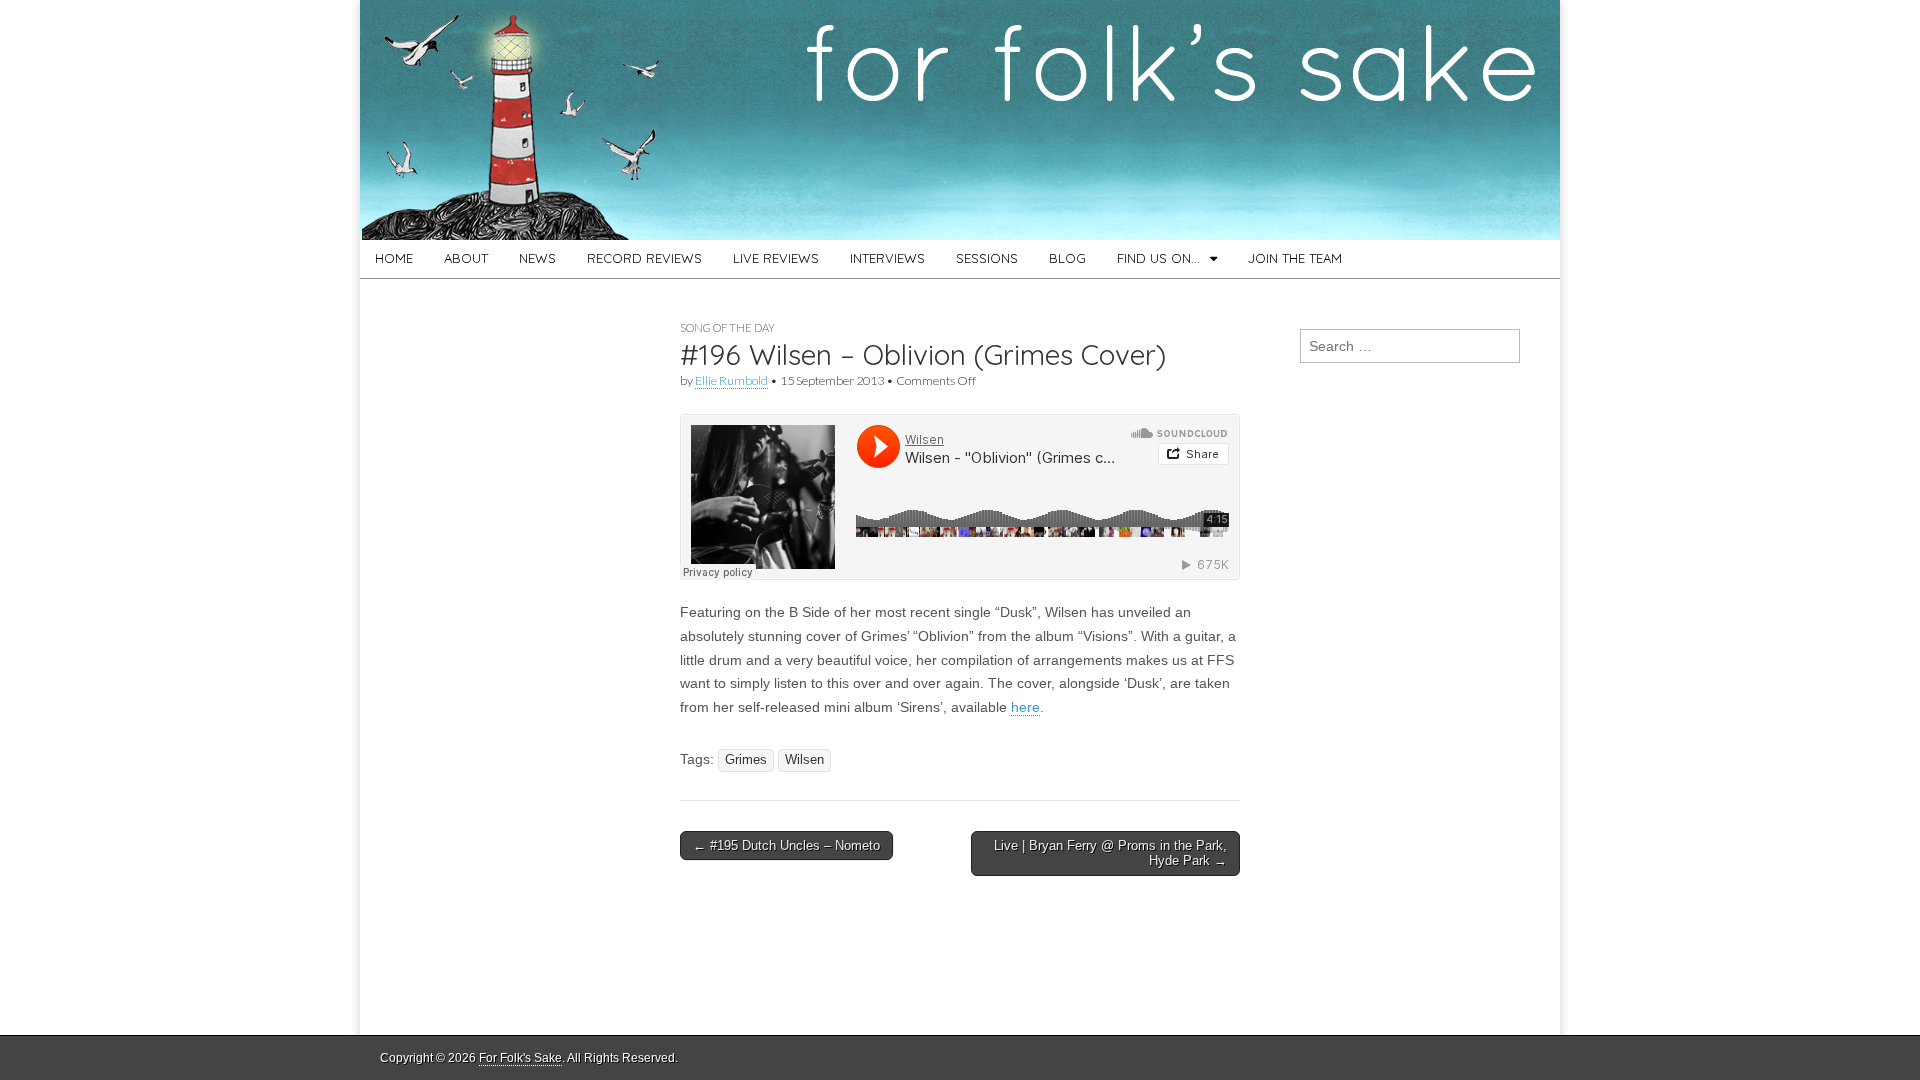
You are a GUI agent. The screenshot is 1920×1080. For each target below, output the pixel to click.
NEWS (537, 258)
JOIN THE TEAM (1295, 258)
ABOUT (466, 258)
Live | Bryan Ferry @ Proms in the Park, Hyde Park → (1110, 853)
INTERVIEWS (887, 258)
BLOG (1067, 258)
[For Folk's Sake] (960, 120)
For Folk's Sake (520, 1058)
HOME (394, 258)
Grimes (746, 760)
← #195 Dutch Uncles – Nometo (786, 845)
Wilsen (804, 760)
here (1025, 707)
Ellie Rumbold (731, 380)
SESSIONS (987, 258)
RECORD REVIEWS (644, 258)
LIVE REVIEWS (776, 258)
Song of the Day (727, 327)
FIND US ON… (1158, 258)
